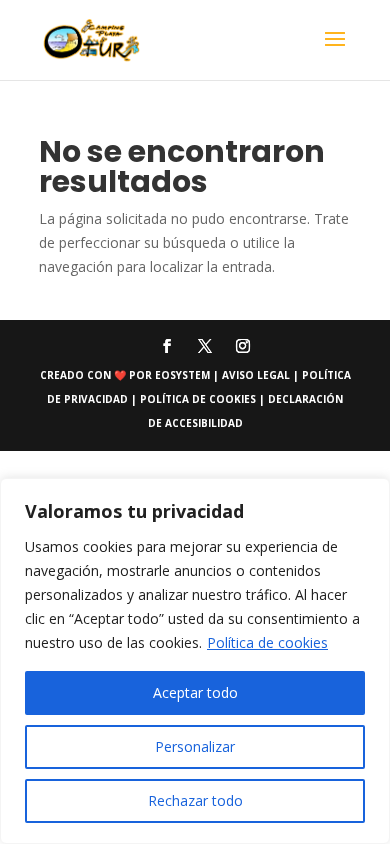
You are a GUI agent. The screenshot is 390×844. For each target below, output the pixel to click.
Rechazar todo (195, 800)
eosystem (182, 375)
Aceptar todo (195, 692)
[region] (195, 661)
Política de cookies (267, 642)
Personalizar (195, 746)
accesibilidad (204, 423)
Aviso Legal (257, 375)
